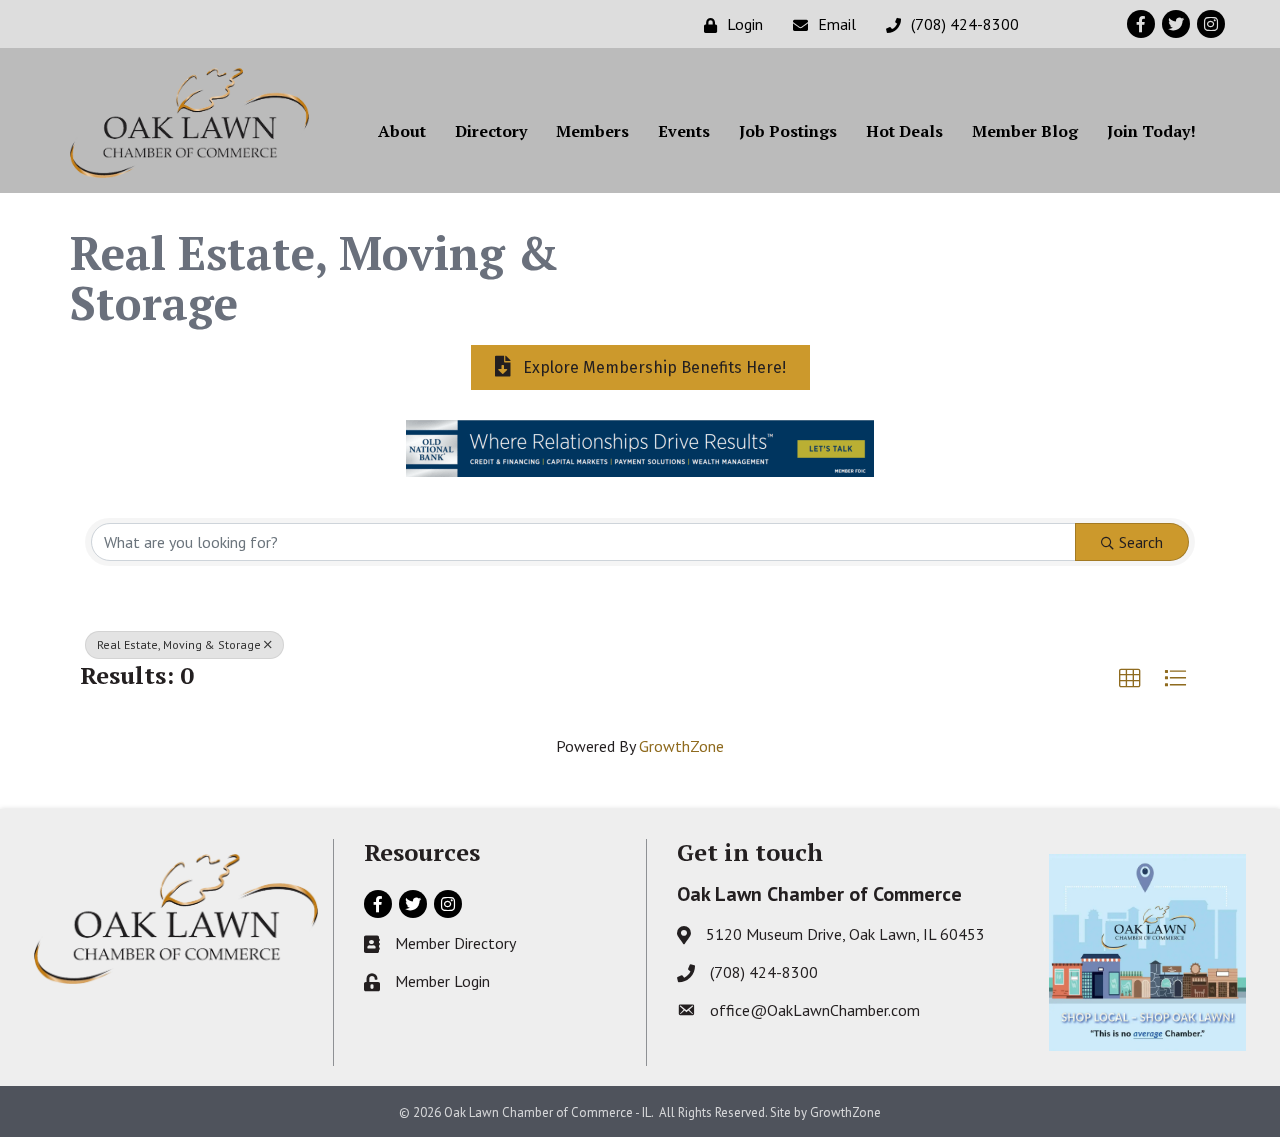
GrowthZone (681, 746)
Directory (491, 131)
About (402, 131)
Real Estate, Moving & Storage (179, 644)
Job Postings (788, 131)
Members (592, 131)
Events (684, 131)
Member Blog (1025, 131)
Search (1141, 542)
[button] (1130, 679)
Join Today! (1151, 131)
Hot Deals (904, 131)
